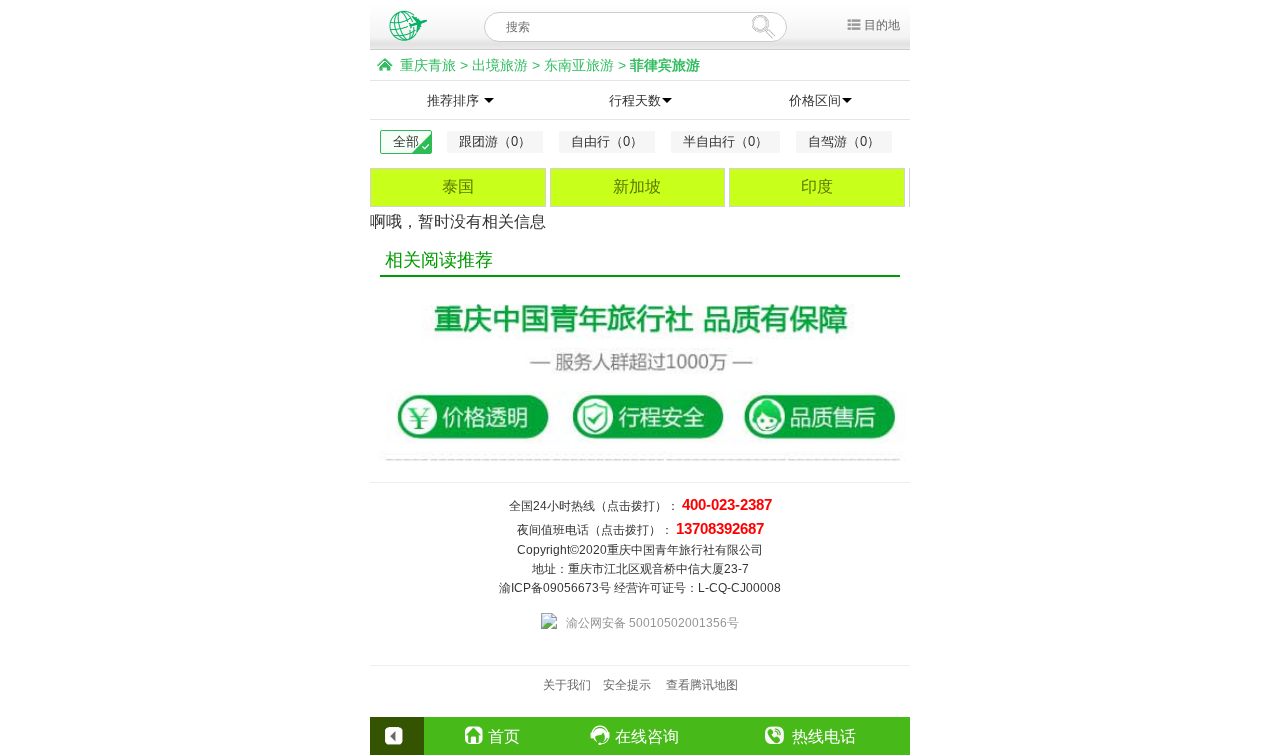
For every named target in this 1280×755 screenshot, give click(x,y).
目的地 (882, 25)
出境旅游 (500, 65)
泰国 (458, 186)
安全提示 (627, 685)
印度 (817, 186)
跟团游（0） (495, 141)
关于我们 (567, 685)
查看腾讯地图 (702, 685)
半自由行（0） (725, 141)
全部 (406, 141)
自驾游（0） (844, 141)
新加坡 (637, 186)
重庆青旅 (428, 65)
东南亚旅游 (579, 65)
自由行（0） (607, 141)
